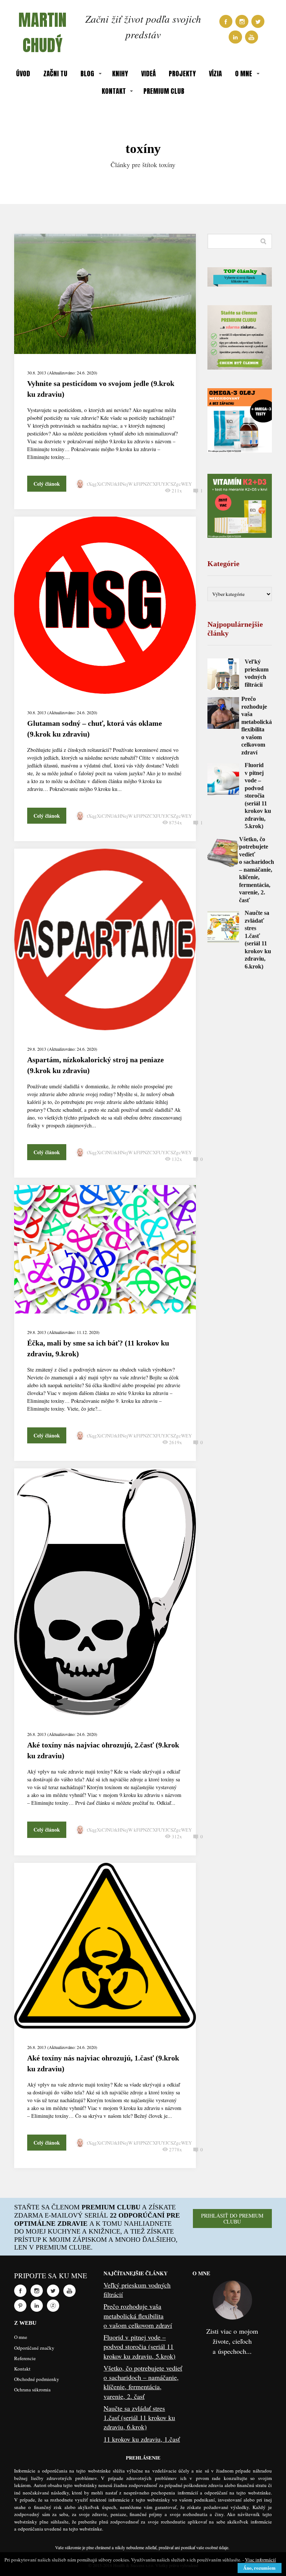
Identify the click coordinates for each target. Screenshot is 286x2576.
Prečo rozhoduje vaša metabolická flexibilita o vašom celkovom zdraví (138, 2315)
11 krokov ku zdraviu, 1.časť (142, 2439)
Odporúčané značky (34, 2348)
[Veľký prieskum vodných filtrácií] (223, 674)
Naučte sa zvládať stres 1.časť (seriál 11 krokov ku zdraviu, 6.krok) (139, 2417)
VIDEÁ (148, 74)
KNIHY (120, 74)
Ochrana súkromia (32, 2390)
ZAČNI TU (55, 74)
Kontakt (22, 2369)
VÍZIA (215, 74)
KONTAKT (114, 91)
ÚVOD (23, 74)
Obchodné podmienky (37, 2379)
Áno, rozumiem (259, 2568)
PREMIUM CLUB (164, 91)
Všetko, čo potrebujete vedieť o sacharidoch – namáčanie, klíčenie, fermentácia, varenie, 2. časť (257, 870)
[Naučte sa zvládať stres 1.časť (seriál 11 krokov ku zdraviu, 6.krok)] (223, 927)
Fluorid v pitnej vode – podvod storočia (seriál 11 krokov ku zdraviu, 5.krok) (258, 796)
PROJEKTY (182, 74)
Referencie (25, 2358)
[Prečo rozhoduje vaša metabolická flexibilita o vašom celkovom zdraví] (223, 713)
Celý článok (47, 484)
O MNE (244, 74)
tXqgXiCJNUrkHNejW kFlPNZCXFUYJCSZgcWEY (139, 484)
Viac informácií (260, 2560)
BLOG (87, 74)
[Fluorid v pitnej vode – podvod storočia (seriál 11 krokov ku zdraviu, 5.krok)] (223, 779)
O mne (21, 2337)
